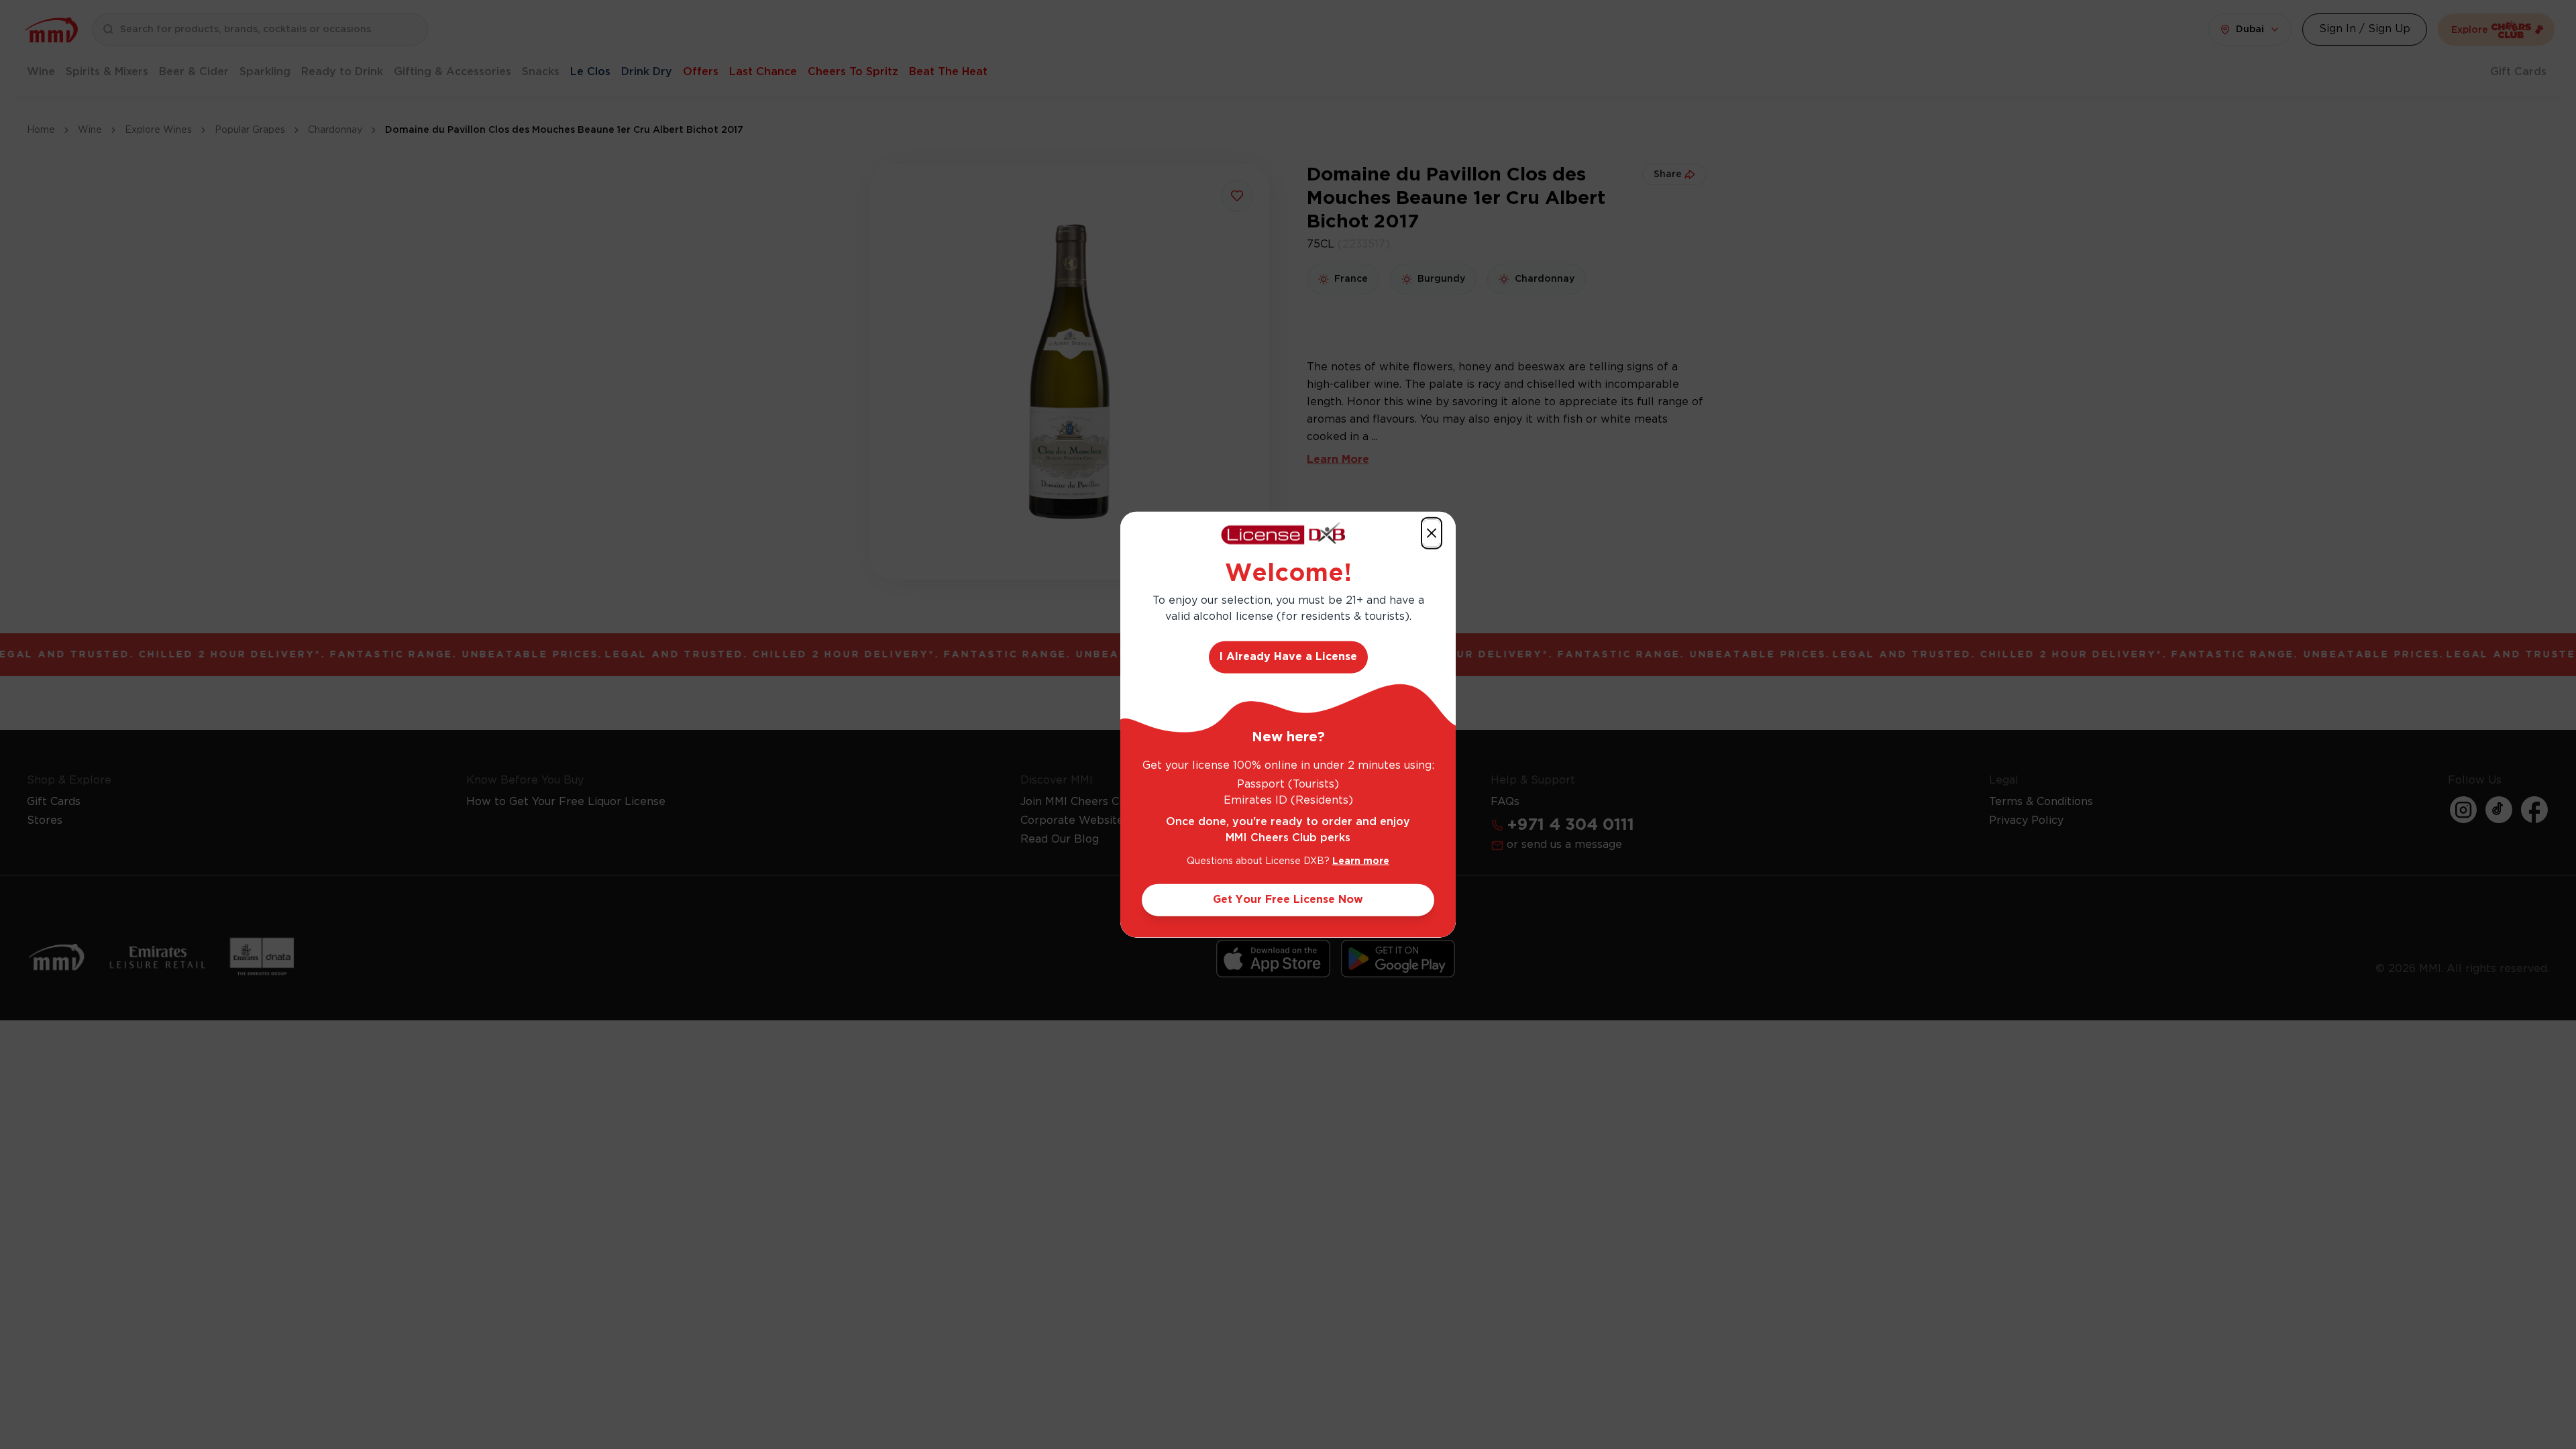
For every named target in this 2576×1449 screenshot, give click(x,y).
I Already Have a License (1288, 656)
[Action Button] (1432, 533)
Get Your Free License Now (1288, 899)
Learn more (1361, 861)
